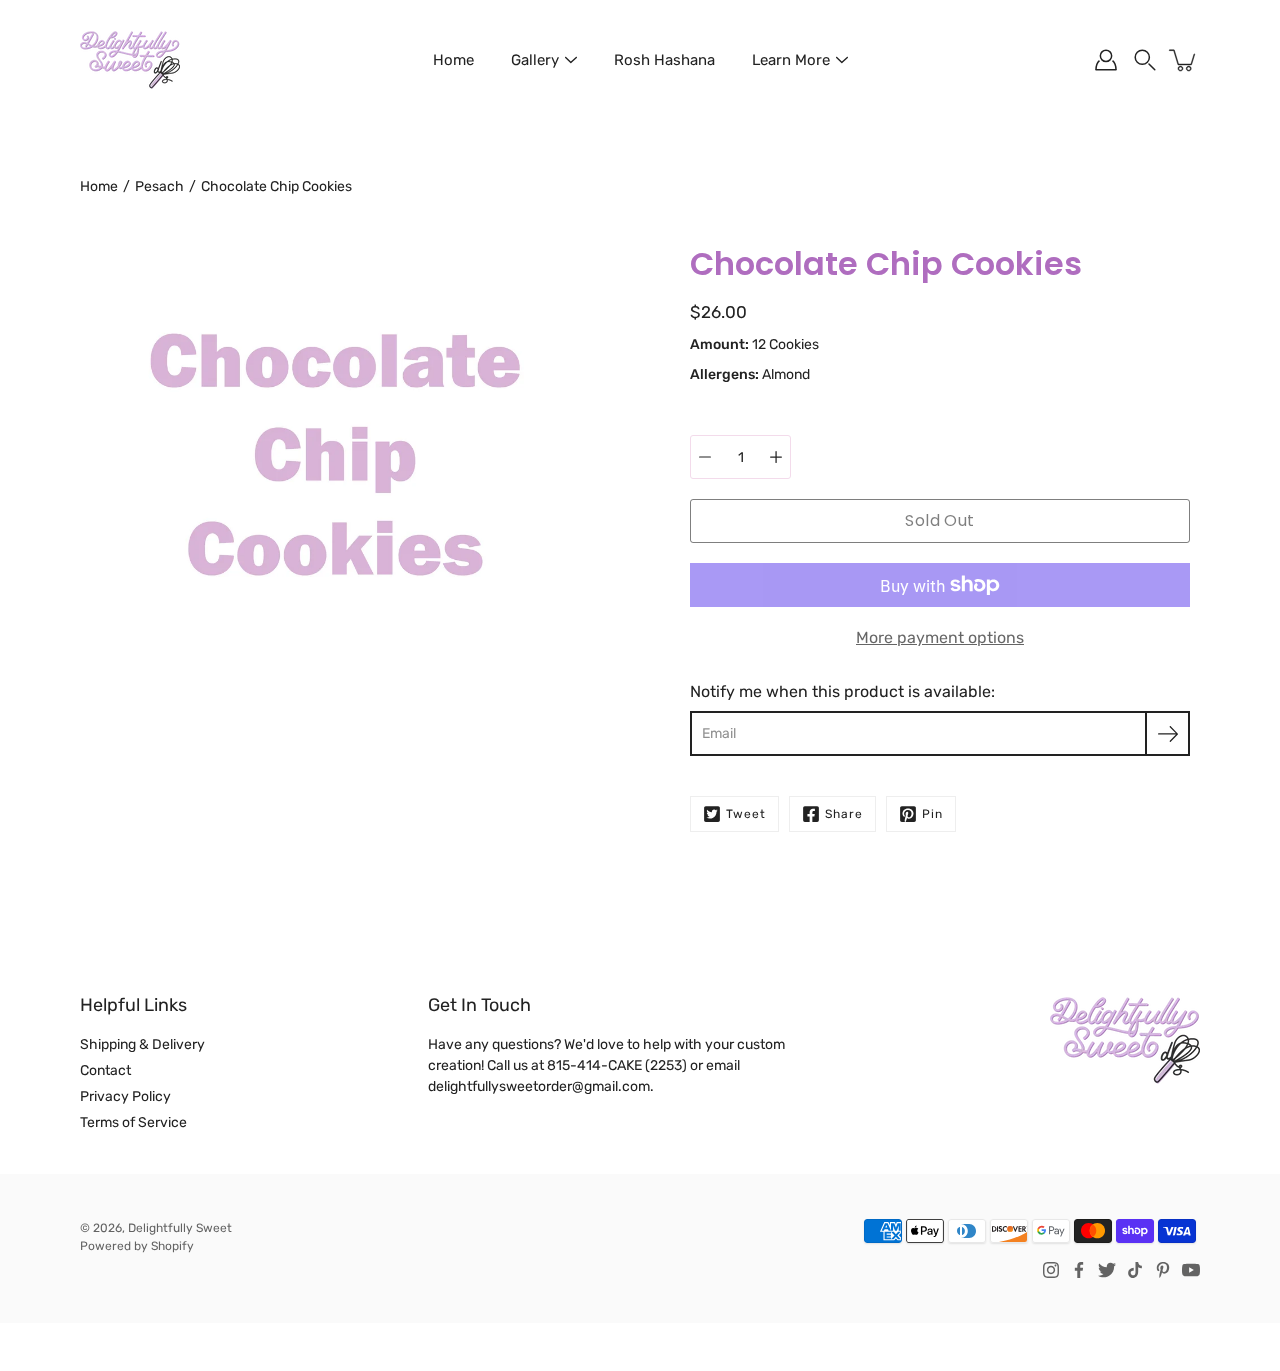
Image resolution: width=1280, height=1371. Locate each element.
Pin (932, 814)
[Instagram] (1051, 1270)
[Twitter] (1107, 1270)
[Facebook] (1079, 1270)
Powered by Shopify (137, 1246)
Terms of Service (133, 1122)
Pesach (159, 186)
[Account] (1106, 60)
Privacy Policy (125, 1096)
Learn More (791, 60)
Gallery (535, 60)
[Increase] (776, 457)
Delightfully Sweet (180, 1228)
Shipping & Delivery (142, 1044)
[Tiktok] (1135, 1270)
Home (453, 60)
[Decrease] (705, 457)
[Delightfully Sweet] (130, 60)
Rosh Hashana (664, 60)
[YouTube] (1191, 1270)
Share (844, 814)
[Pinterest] (1163, 1270)
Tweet (746, 814)
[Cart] (1184, 60)
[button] (1145, 60)
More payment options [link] (940, 637)
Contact (105, 1070)
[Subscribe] (1167, 733)
